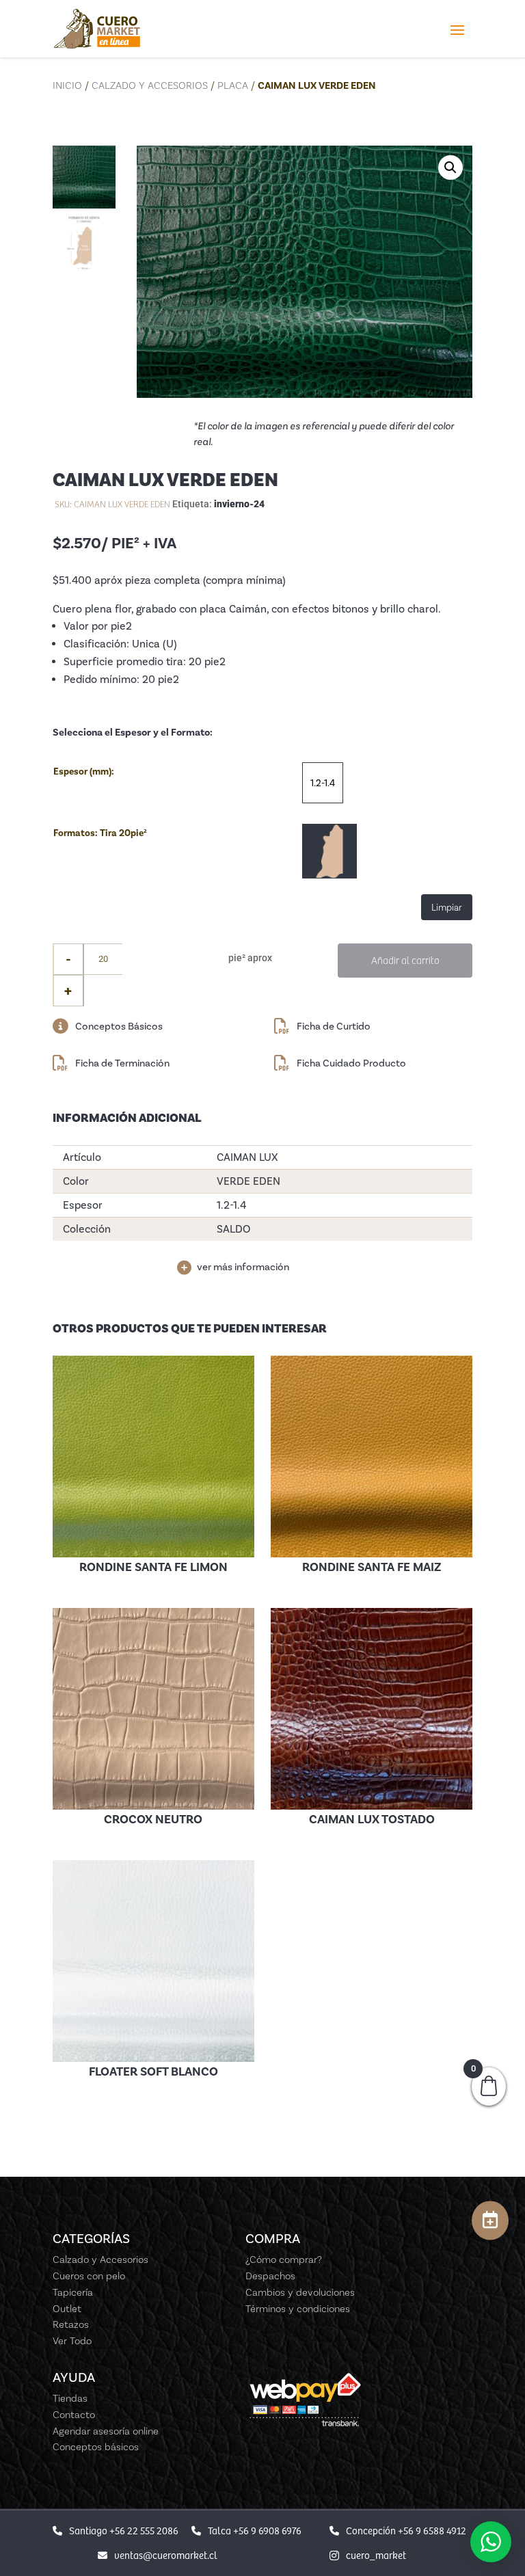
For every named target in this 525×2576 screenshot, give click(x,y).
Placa (233, 85)
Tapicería (73, 2292)
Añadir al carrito (405, 960)
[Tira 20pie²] (329, 851)
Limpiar (447, 907)
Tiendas (70, 2398)
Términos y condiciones (298, 2309)
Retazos (71, 2324)
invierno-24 (239, 504)
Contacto (74, 2415)
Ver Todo (72, 2341)
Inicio (67, 85)
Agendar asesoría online (106, 2431)
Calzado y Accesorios (150, 85)
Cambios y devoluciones (300, 2292)
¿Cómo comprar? (284, 2259)
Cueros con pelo (89, 2276)
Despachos (270, 2276)
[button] (450, 167)
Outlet (67, 2309)
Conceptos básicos (96, 2447)
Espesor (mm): (84, 772)
